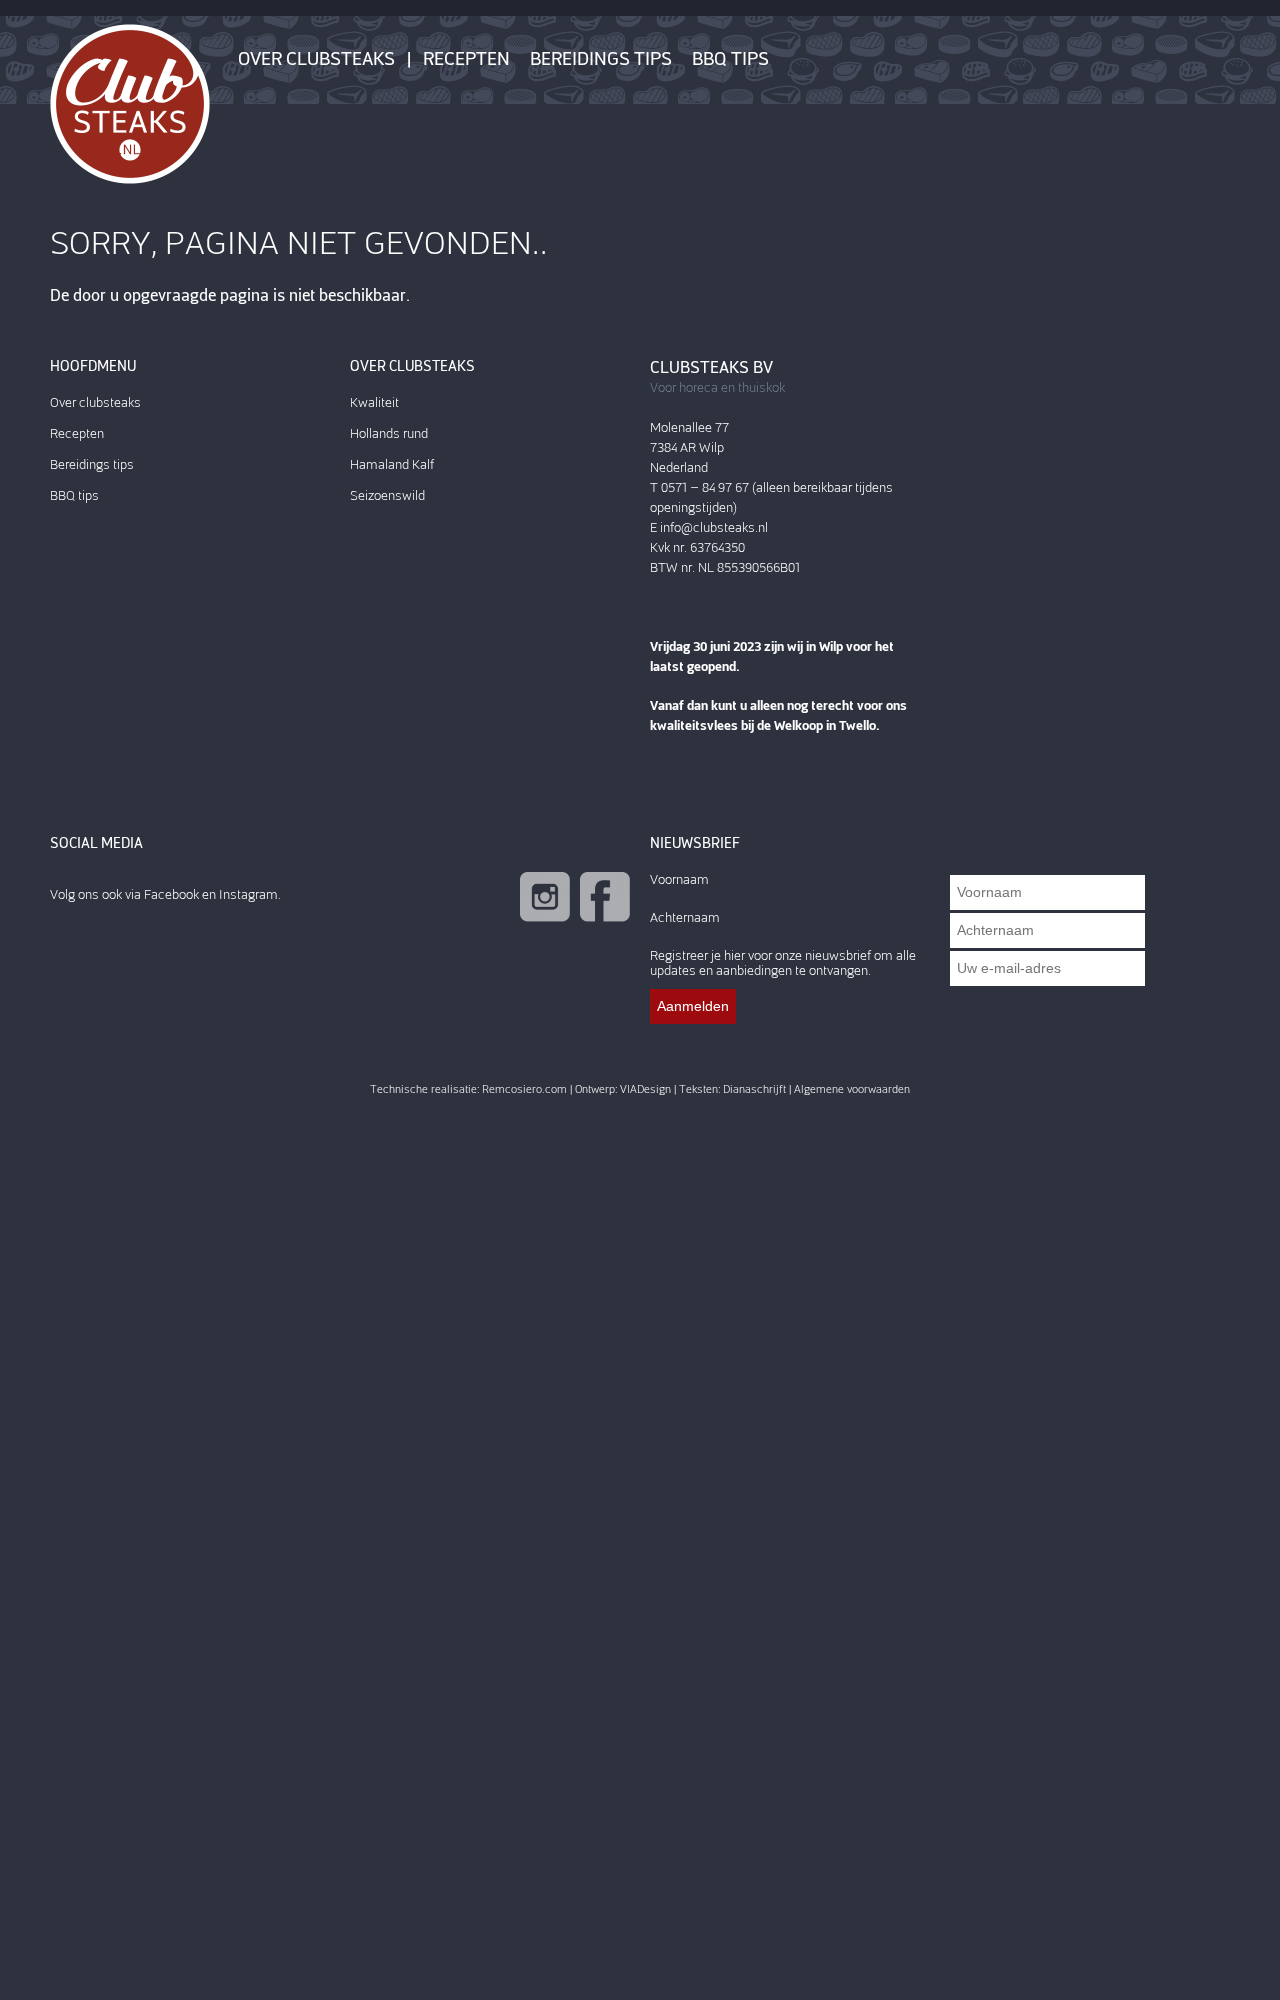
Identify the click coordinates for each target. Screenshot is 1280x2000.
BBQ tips (730, 59)
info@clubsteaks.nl (714, 527)
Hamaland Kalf (392, 464)
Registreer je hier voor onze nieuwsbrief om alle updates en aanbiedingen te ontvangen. (783, 963)
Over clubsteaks (316, 59)
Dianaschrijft (754, 1089)
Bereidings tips (601, 59)
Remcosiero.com (524, 1089)
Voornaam (679, 879)
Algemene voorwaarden (852, 1089)
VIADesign (645, 1089)
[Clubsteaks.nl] (130, 102)
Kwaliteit (374, 402)
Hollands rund (389, 433)
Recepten (466, 59)
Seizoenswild (387, 495)
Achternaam (685, 917)
